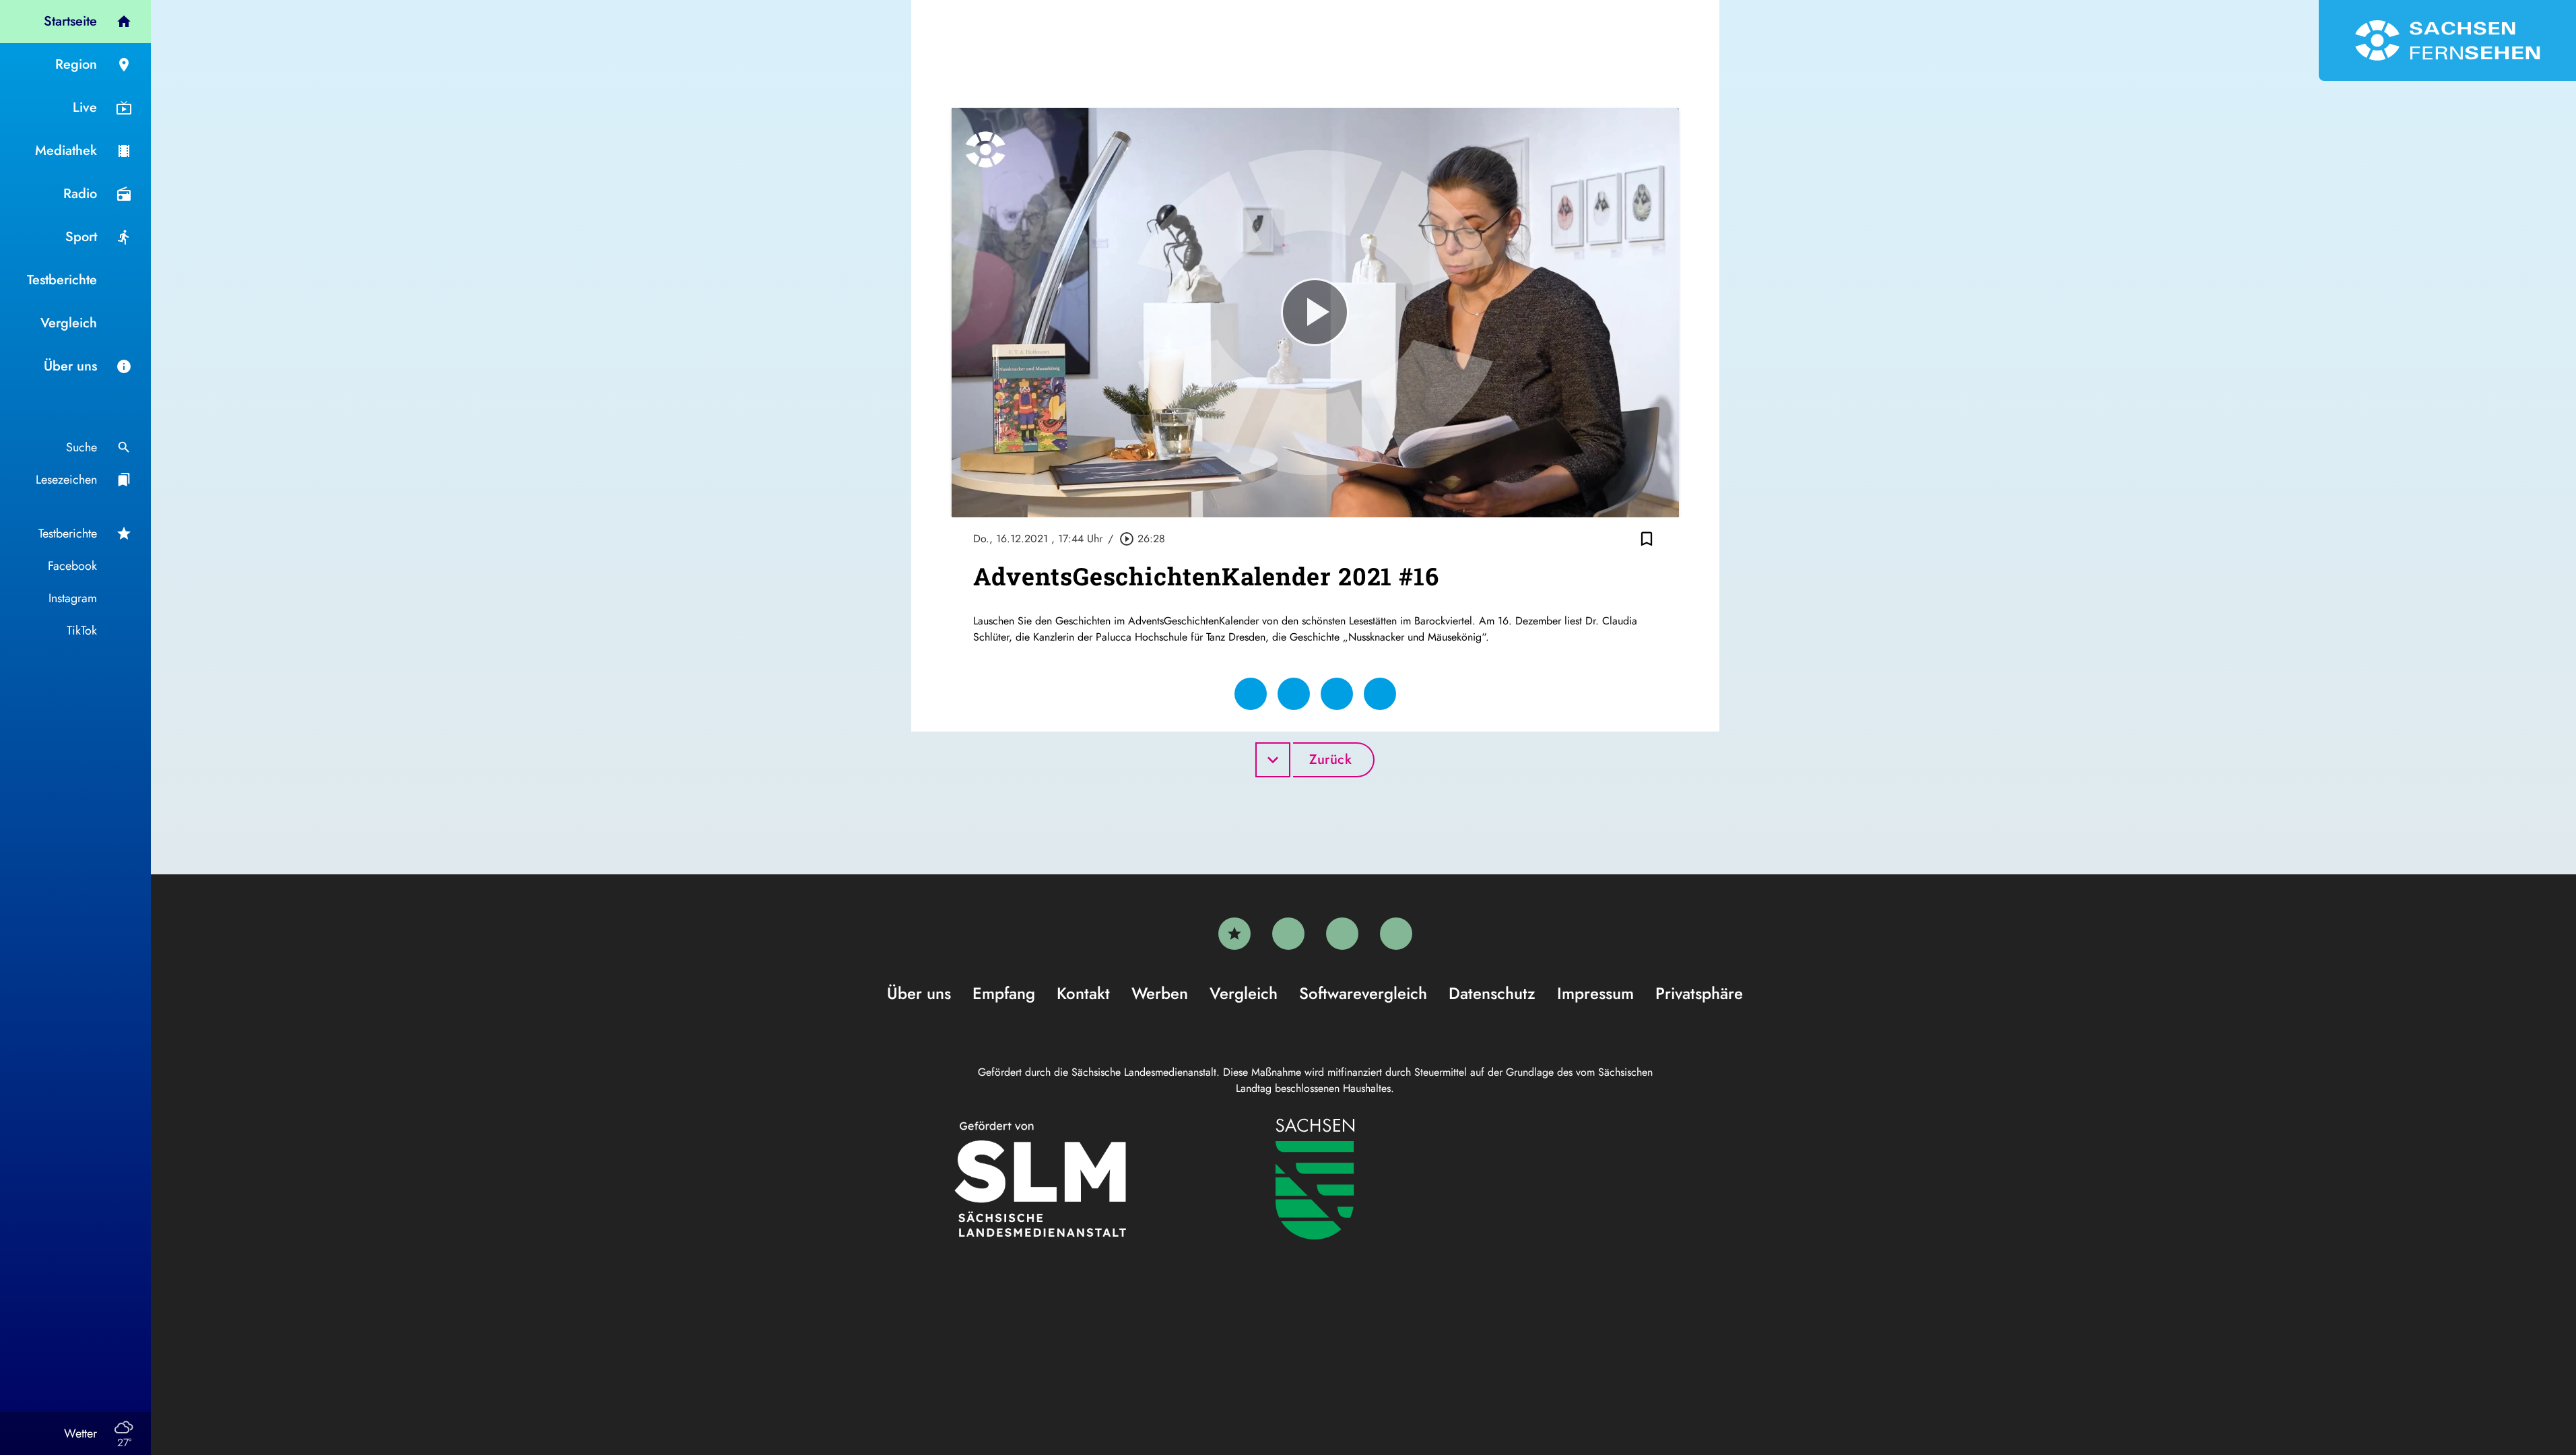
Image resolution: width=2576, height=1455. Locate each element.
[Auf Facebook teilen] (1251, 694)
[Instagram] (1342, 934)
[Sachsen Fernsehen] (2447, 40)
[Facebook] (1288, 934)
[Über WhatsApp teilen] (1337, 694)
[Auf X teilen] (1294, 694)
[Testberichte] (1234, 934)
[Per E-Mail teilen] (1380, 694)
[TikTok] (1396, 934)
